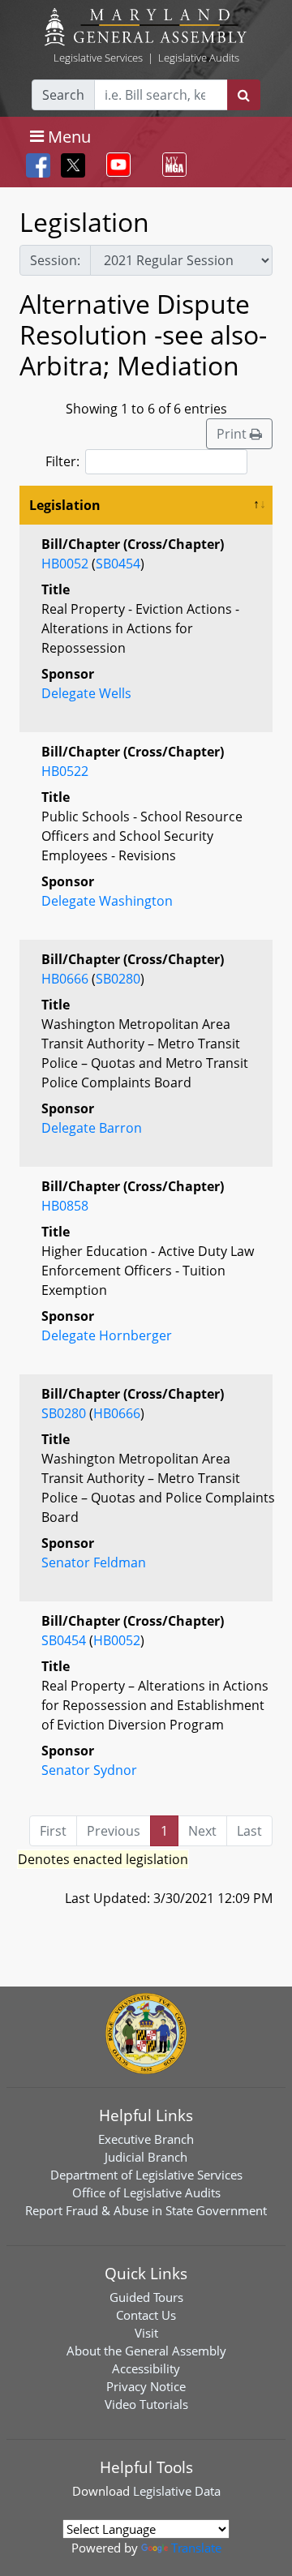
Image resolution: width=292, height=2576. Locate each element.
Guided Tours (146, 2297)
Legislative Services (98, 58)
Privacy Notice (146, 2386)
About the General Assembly (146, 2351)
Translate (196, 2548)
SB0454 (118, 564)
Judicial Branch (146, 2157)
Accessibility (146, 2368)
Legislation (65, 505)
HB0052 (65, 564)
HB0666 (65, 979)
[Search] (244, 95)
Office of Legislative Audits (146, 2192)
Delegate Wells (86, 693)
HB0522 (65, 771)
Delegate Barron (92, 1128)
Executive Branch (146, 2139)
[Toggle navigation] (115, 165)
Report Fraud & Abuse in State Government (146, 2210)
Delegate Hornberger (107, 1335)
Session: (55, 260)
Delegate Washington (107, 901)
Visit (146, 2333)
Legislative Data (177, 2491)
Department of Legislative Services (146, 2175)
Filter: (62, 461)
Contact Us (146, 2315)
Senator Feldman (94, 1562)
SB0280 (118, 979)
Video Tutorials (146, 2404)
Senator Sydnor (89, 1770)
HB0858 (65, 1206)
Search (63, 95)
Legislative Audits (199, 58)
